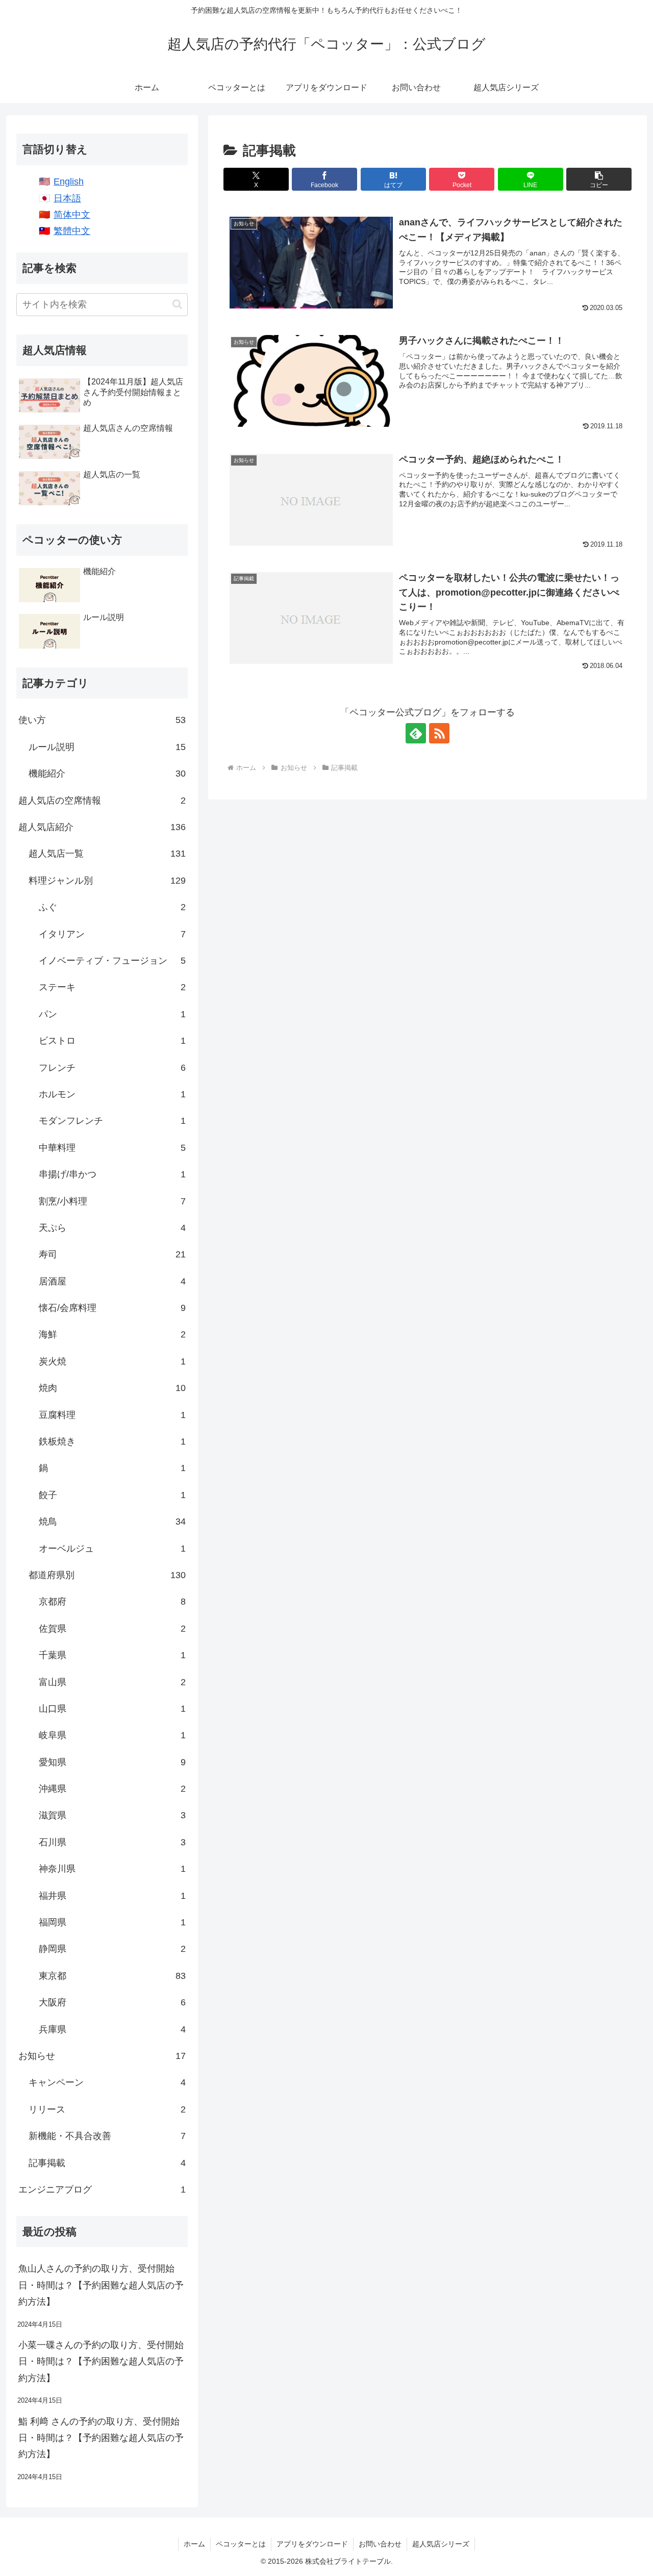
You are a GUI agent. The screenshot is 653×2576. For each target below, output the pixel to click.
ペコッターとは (241, 2544)
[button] (599, 179)
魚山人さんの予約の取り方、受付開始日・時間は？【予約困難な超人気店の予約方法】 (101, 2285)
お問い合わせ (380, 2544)
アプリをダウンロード (312, 2544)
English (69, 182)
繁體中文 (72, 231)
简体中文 (72, 215)
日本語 (67, 198)
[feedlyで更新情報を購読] (416, 733)
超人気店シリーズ (441, 2544)
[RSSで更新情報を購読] (439, 733)
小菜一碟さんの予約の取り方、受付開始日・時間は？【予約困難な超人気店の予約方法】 (101, 2362)
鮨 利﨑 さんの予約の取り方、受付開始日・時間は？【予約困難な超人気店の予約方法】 (101, 2438)
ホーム (194, 2544)
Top (629, 2552)
